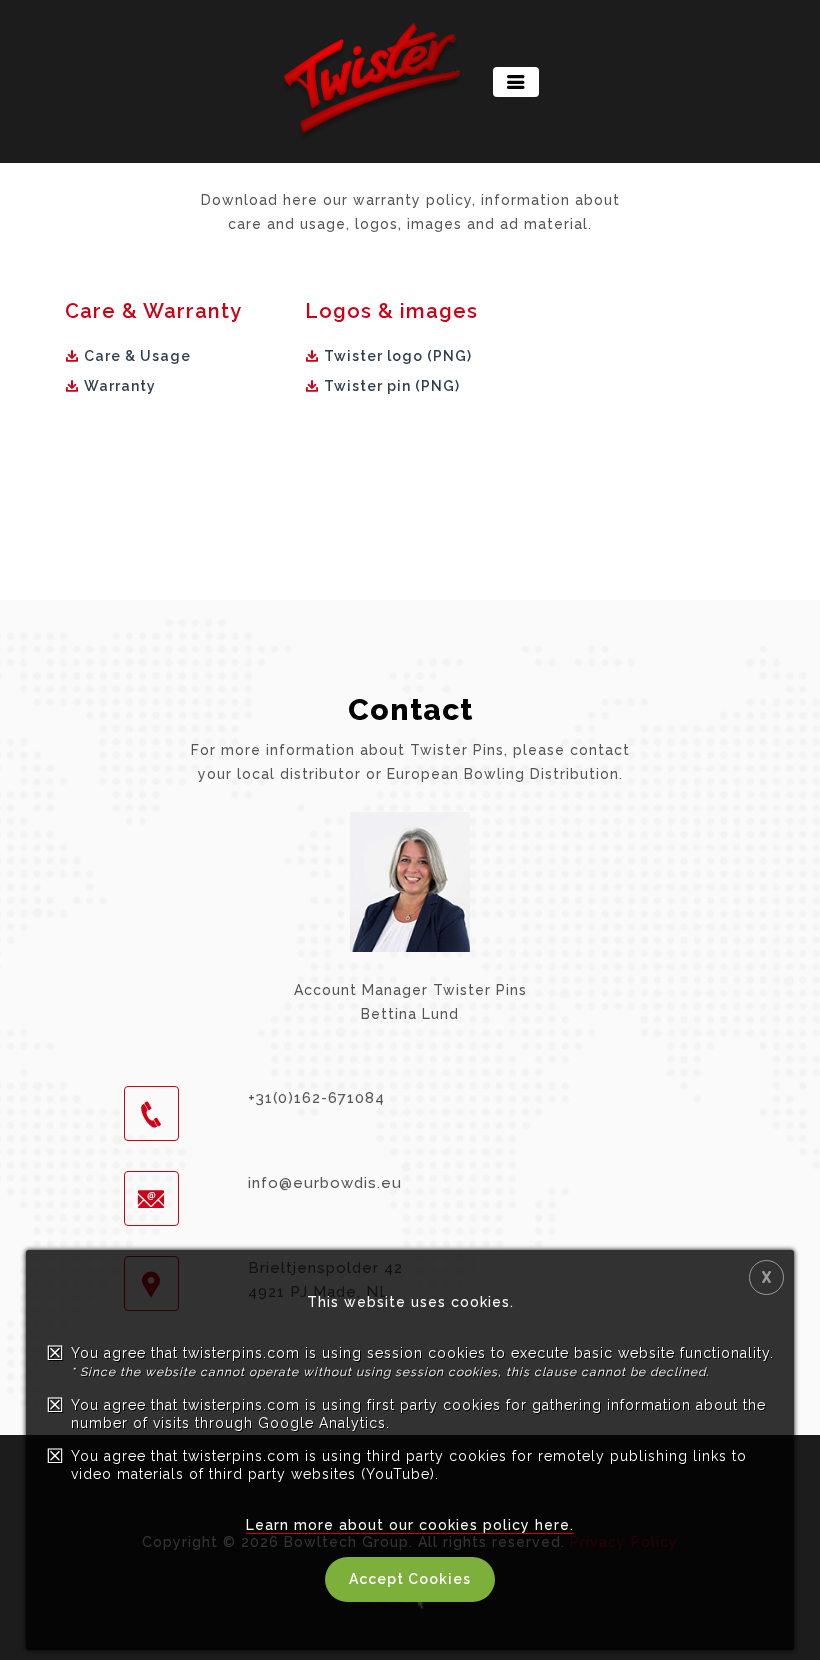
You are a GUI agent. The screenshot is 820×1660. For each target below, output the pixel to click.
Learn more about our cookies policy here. (410, 1525)
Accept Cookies (410, 1579)
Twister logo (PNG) (398, 356)
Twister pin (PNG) (392, 386)
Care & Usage (137, 356)
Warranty (120, 386)
